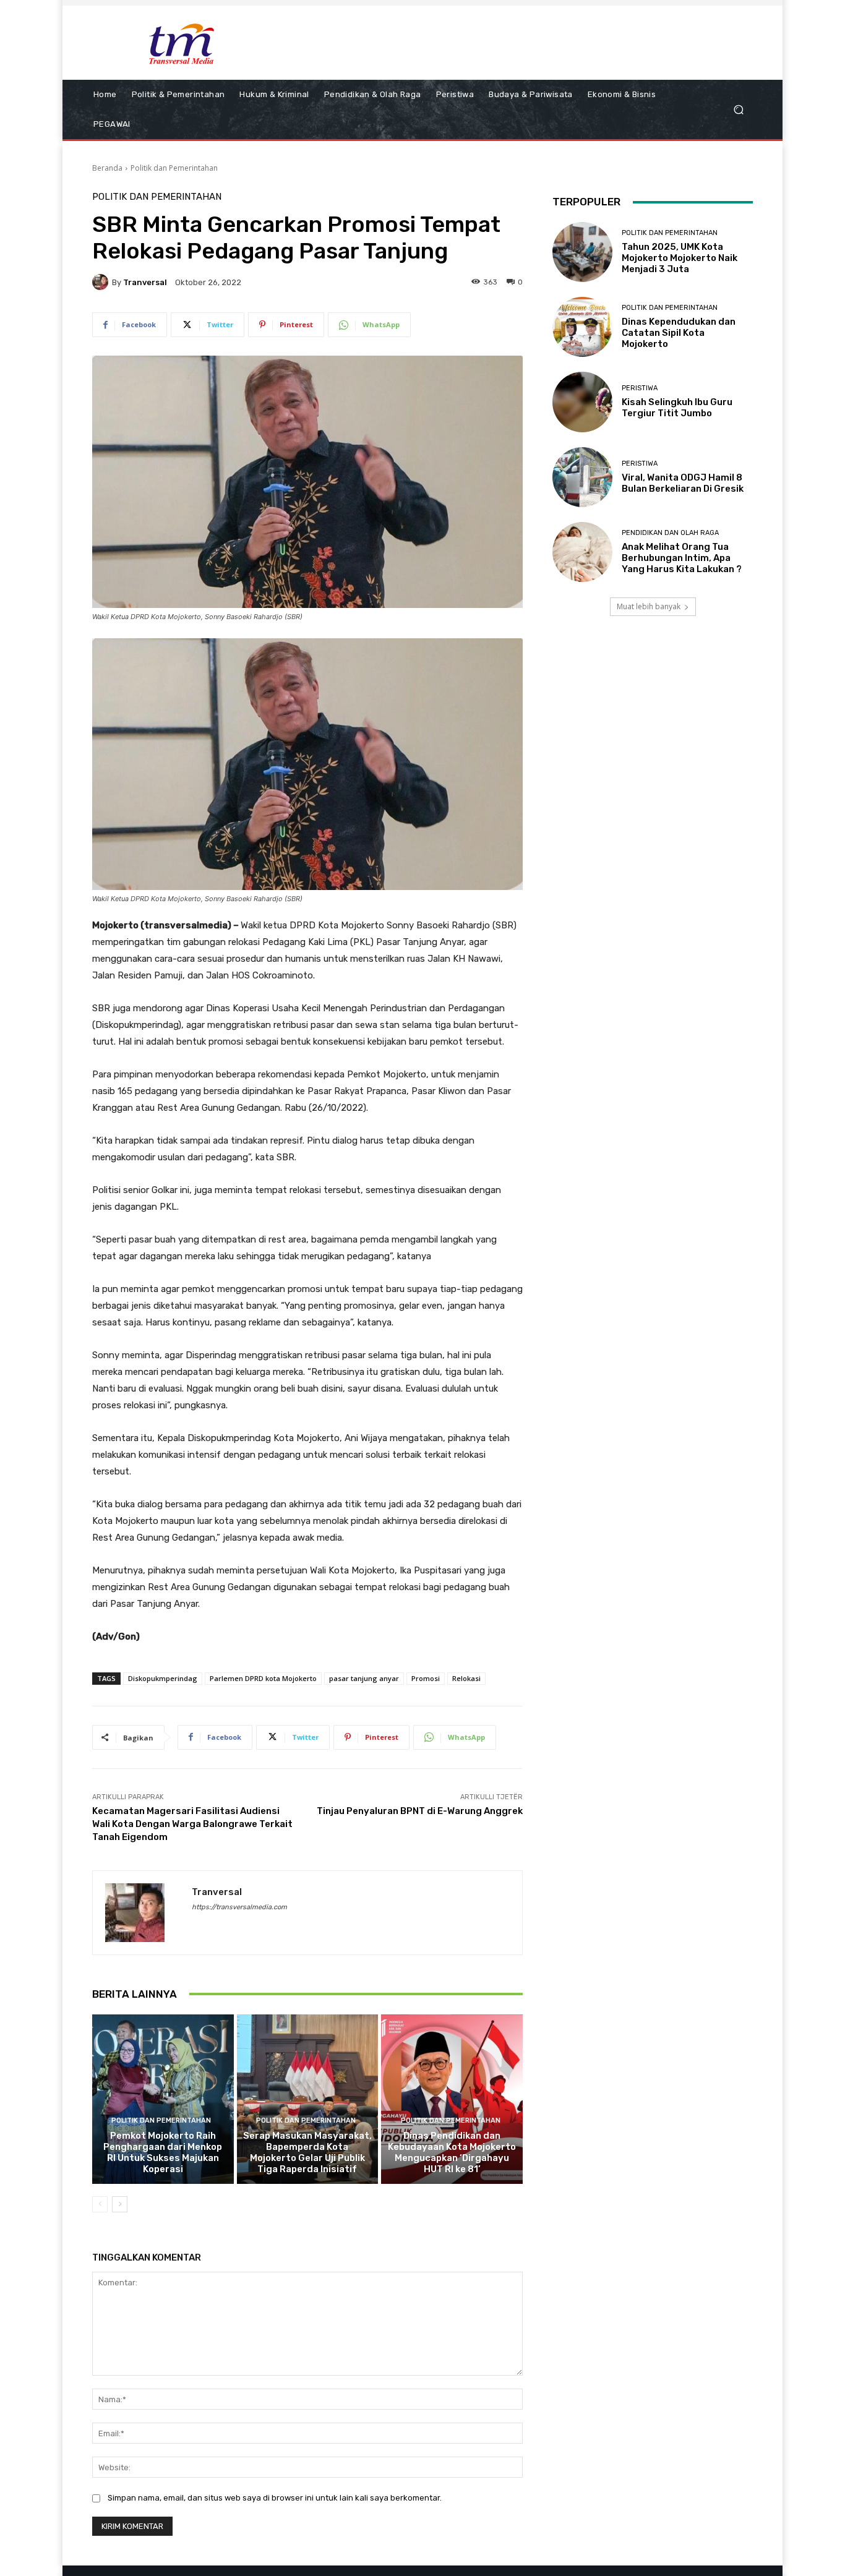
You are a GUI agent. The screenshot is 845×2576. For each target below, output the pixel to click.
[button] (738, 110)
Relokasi (466, 1678)
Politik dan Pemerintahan (174, 168)
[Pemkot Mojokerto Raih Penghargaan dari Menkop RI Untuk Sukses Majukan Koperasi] (163, 2099)
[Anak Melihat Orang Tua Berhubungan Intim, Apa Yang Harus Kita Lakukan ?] (582, 552)
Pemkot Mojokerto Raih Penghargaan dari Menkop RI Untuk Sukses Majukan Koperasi (163, 2152)
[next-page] (120, 2204)
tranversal (145, 282)
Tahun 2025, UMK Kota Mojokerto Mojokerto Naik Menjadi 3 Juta (680, 258)
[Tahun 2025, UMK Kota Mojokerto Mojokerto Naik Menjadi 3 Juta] (582, 252)
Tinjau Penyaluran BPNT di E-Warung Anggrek (420, 1811)
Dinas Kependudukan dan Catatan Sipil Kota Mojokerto (679, 333)
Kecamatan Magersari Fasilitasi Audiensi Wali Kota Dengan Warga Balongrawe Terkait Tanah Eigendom (192, 1824)
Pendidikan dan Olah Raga (670, 533)
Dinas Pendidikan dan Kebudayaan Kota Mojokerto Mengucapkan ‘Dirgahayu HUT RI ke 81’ (452, 2152)
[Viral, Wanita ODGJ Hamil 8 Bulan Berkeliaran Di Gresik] (582, 477)
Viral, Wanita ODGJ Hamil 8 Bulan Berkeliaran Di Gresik (683, 483)
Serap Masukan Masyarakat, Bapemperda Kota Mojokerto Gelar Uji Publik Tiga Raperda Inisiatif (307, 2152)
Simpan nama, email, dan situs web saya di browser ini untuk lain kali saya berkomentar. (275, 2498)
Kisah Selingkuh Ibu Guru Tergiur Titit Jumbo (677, 408)
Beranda (107, 168)
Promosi (426, 1678)
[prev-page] (100, 2204)
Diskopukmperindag (163, 1678)
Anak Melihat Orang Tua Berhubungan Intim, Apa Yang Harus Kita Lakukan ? (682, 558)
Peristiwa (640, 388)
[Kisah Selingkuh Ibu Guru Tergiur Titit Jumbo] (582, 402)
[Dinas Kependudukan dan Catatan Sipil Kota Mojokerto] (582, 327)
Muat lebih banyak (649, 606)
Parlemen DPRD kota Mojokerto (263, 1678)
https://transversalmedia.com (239, 1907)
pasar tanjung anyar (364, 1678)
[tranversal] (102, 282)
